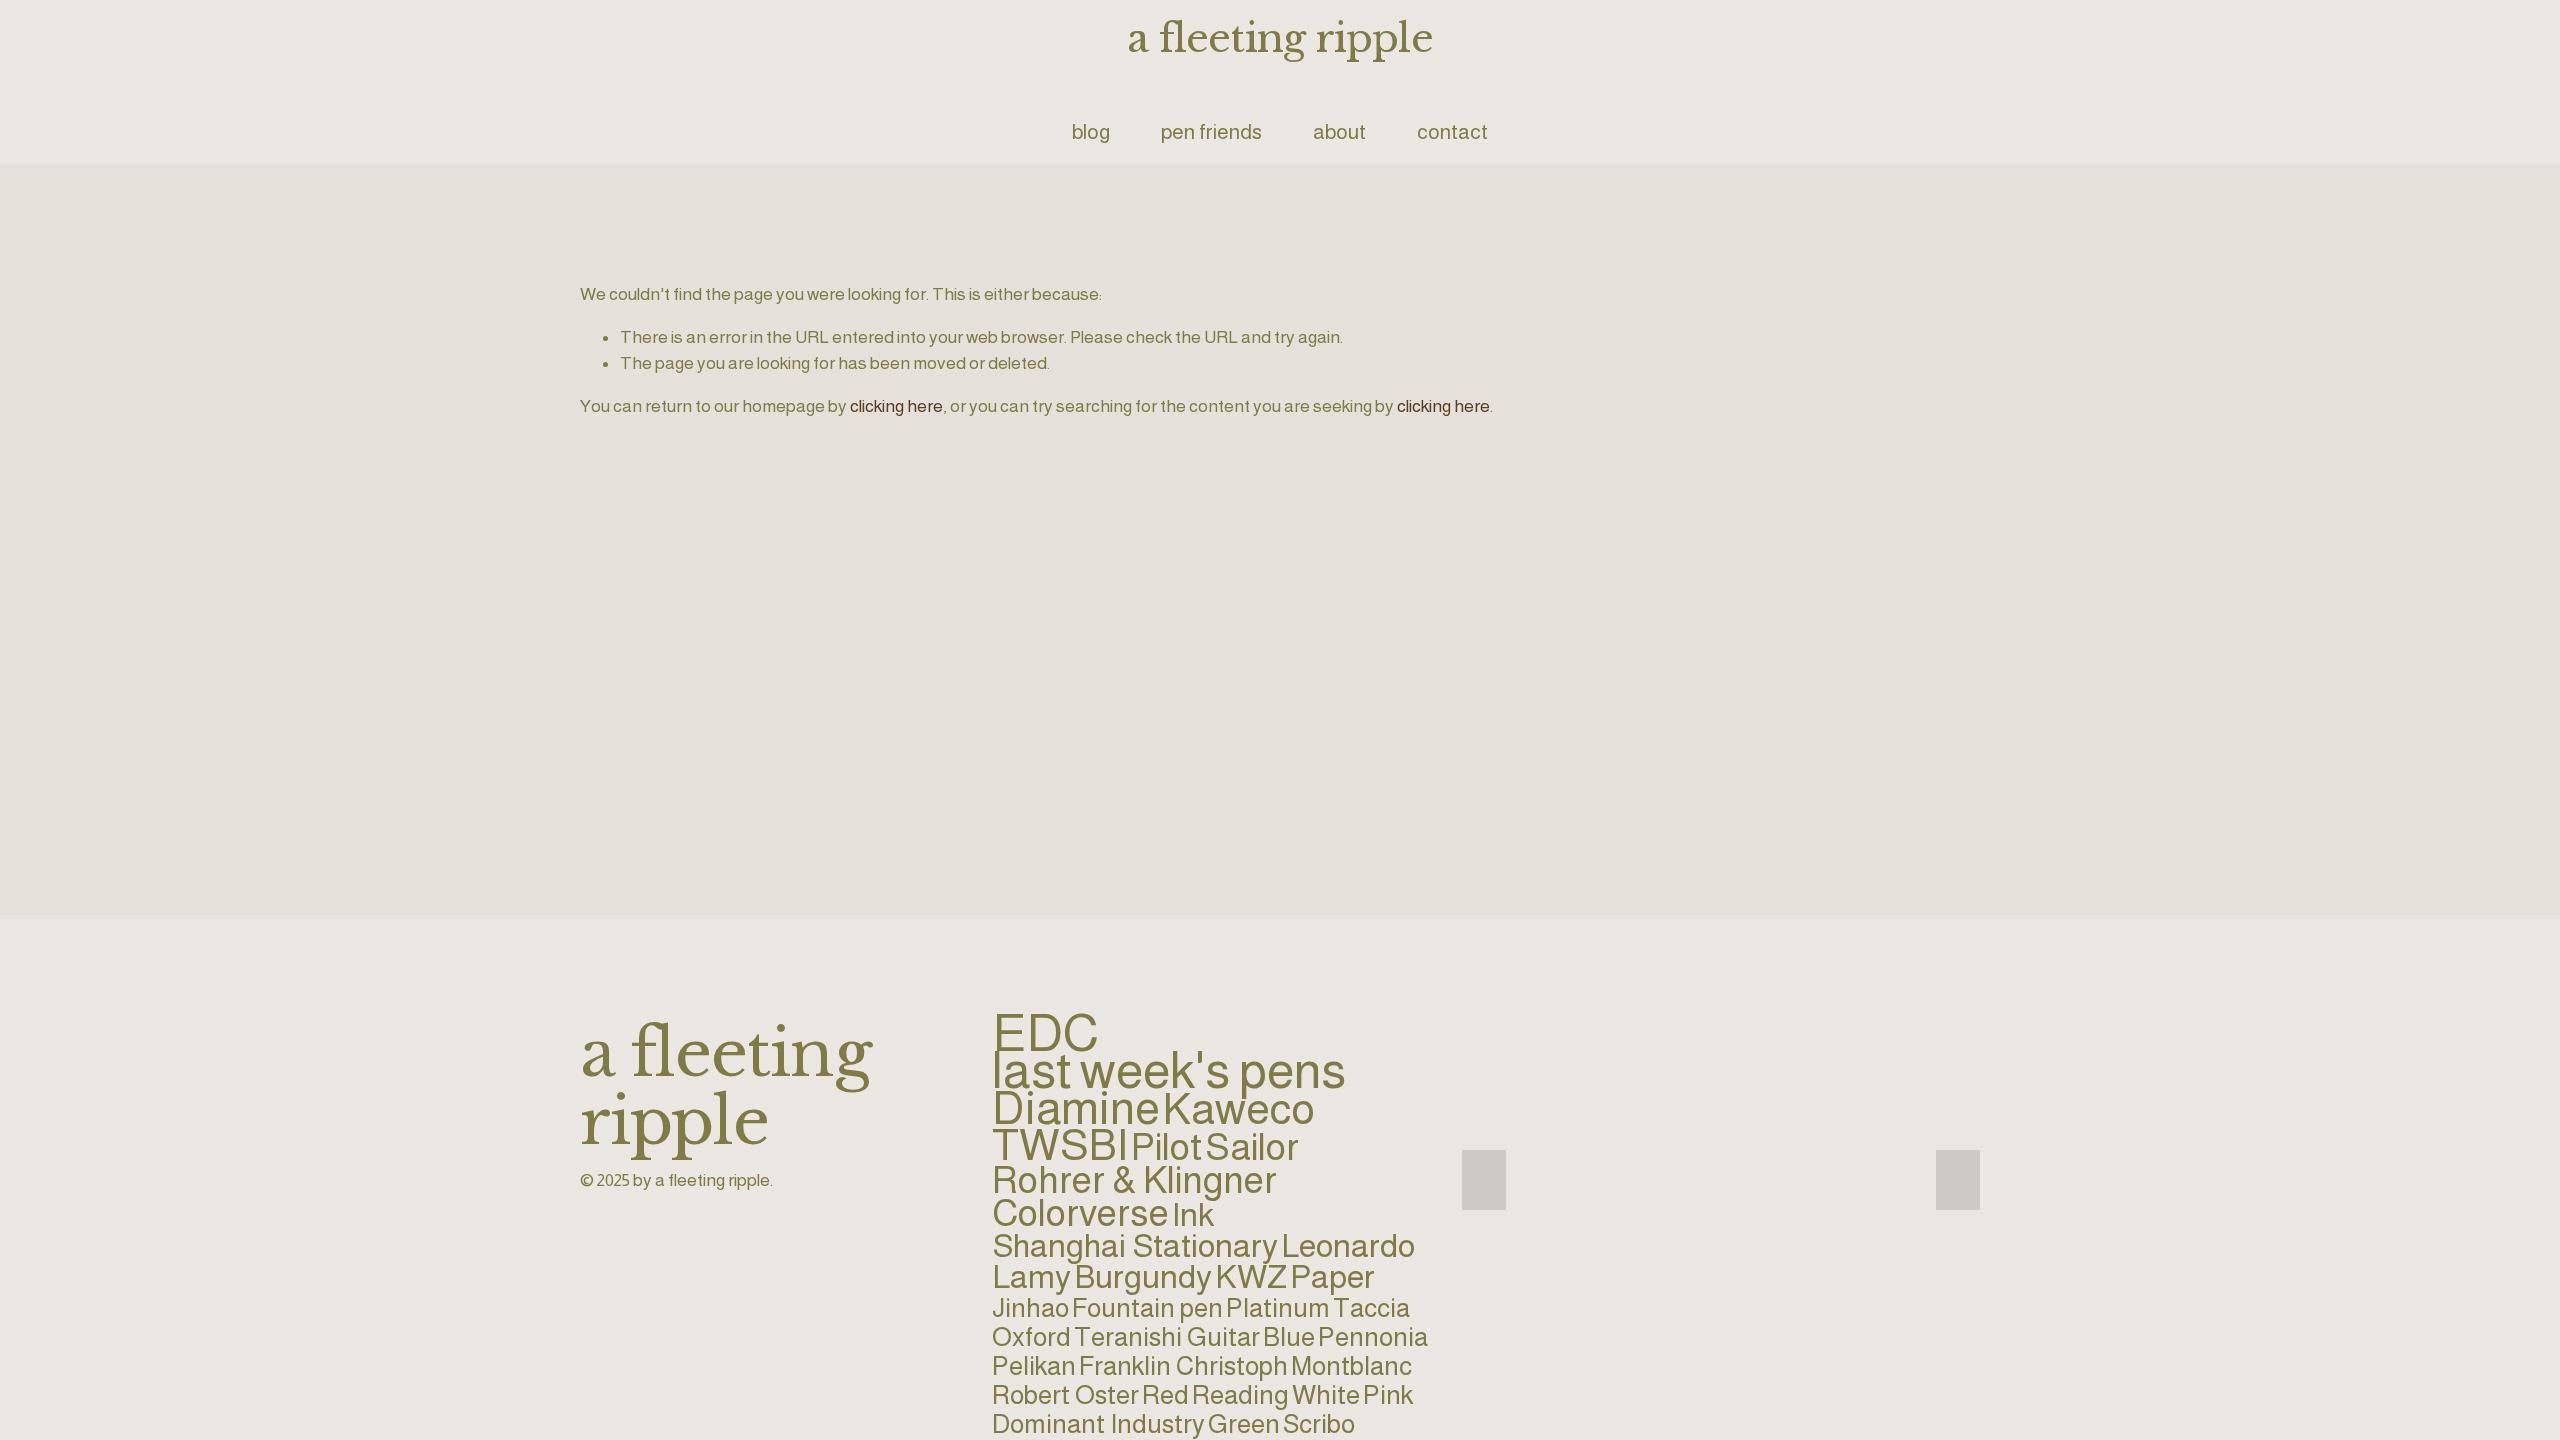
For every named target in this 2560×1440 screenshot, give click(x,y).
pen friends (1211, 131)
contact (1452, 131)
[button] (1484, 1180)
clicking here (896, 406)
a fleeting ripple (1280, 38)
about (1339, 131)
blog (1091, 131)
